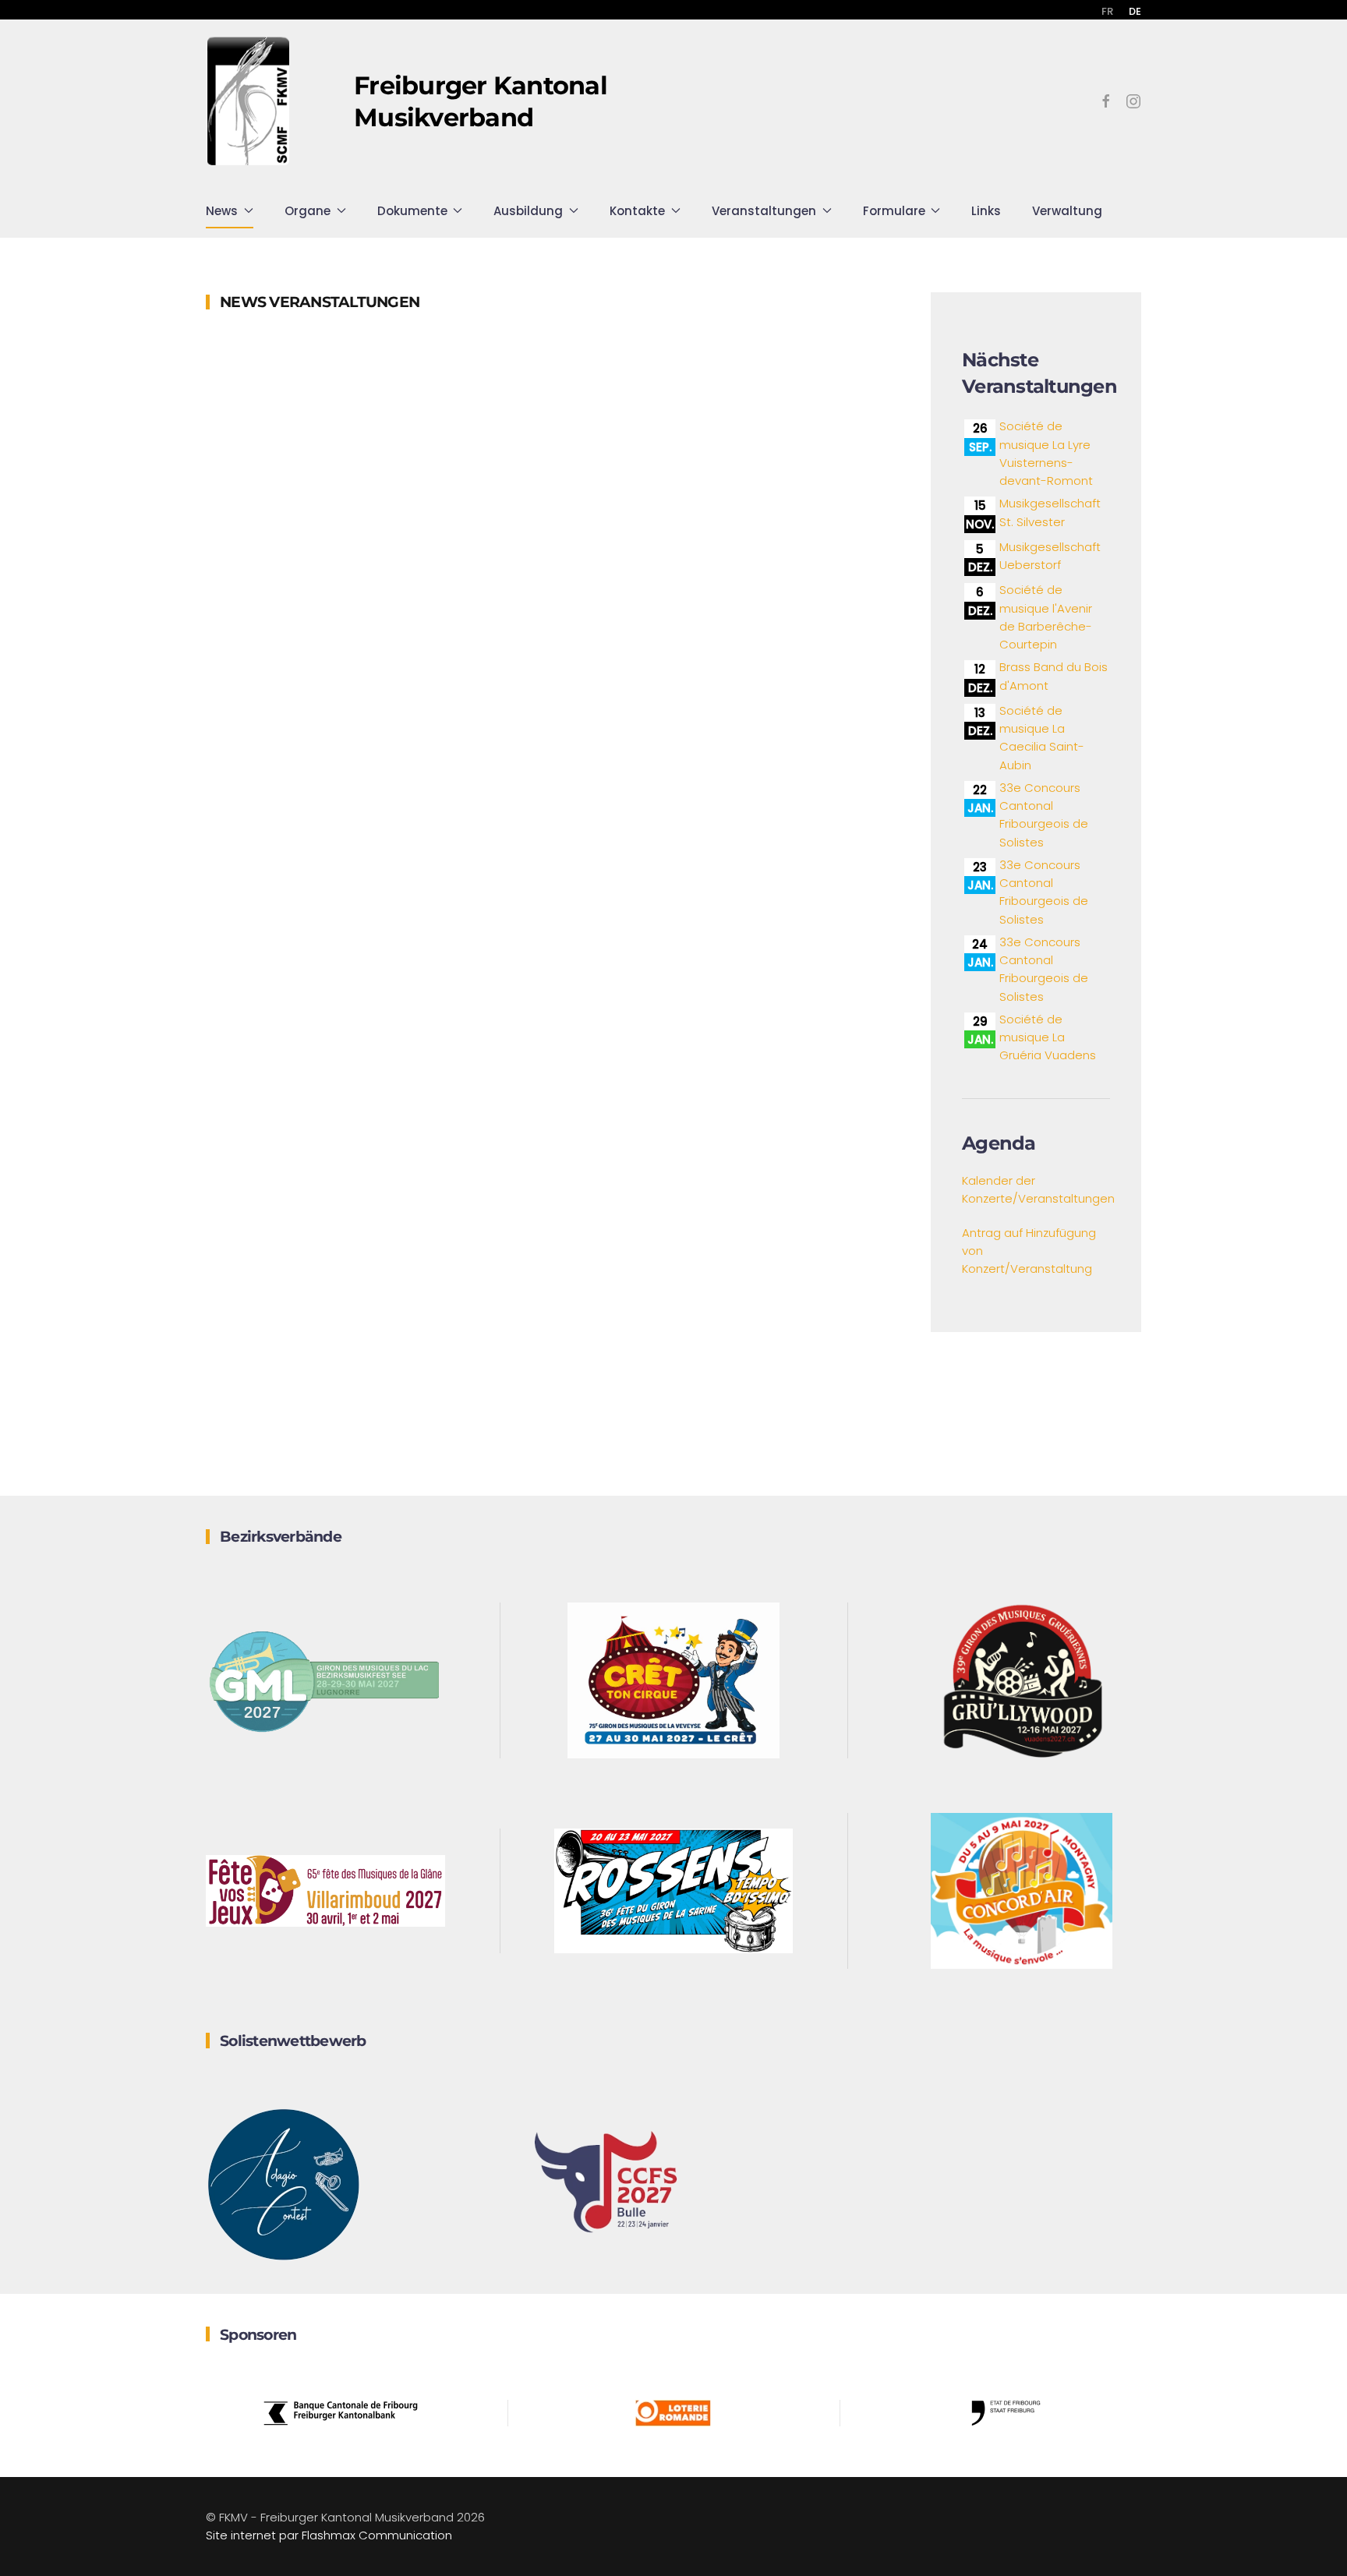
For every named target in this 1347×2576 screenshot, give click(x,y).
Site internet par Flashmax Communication (329, 2535)
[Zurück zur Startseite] (249, 101)
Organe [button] (308, 211)
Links (986, 211)
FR (1107, 11)
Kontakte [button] (637, 211)
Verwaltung (1067, 211)
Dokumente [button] (412, 211)
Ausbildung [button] (528, 211)
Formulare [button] (894, 211)
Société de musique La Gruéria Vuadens (1048, 1037)
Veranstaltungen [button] (764, 211)
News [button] (222, 211)
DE (1135, 11)
